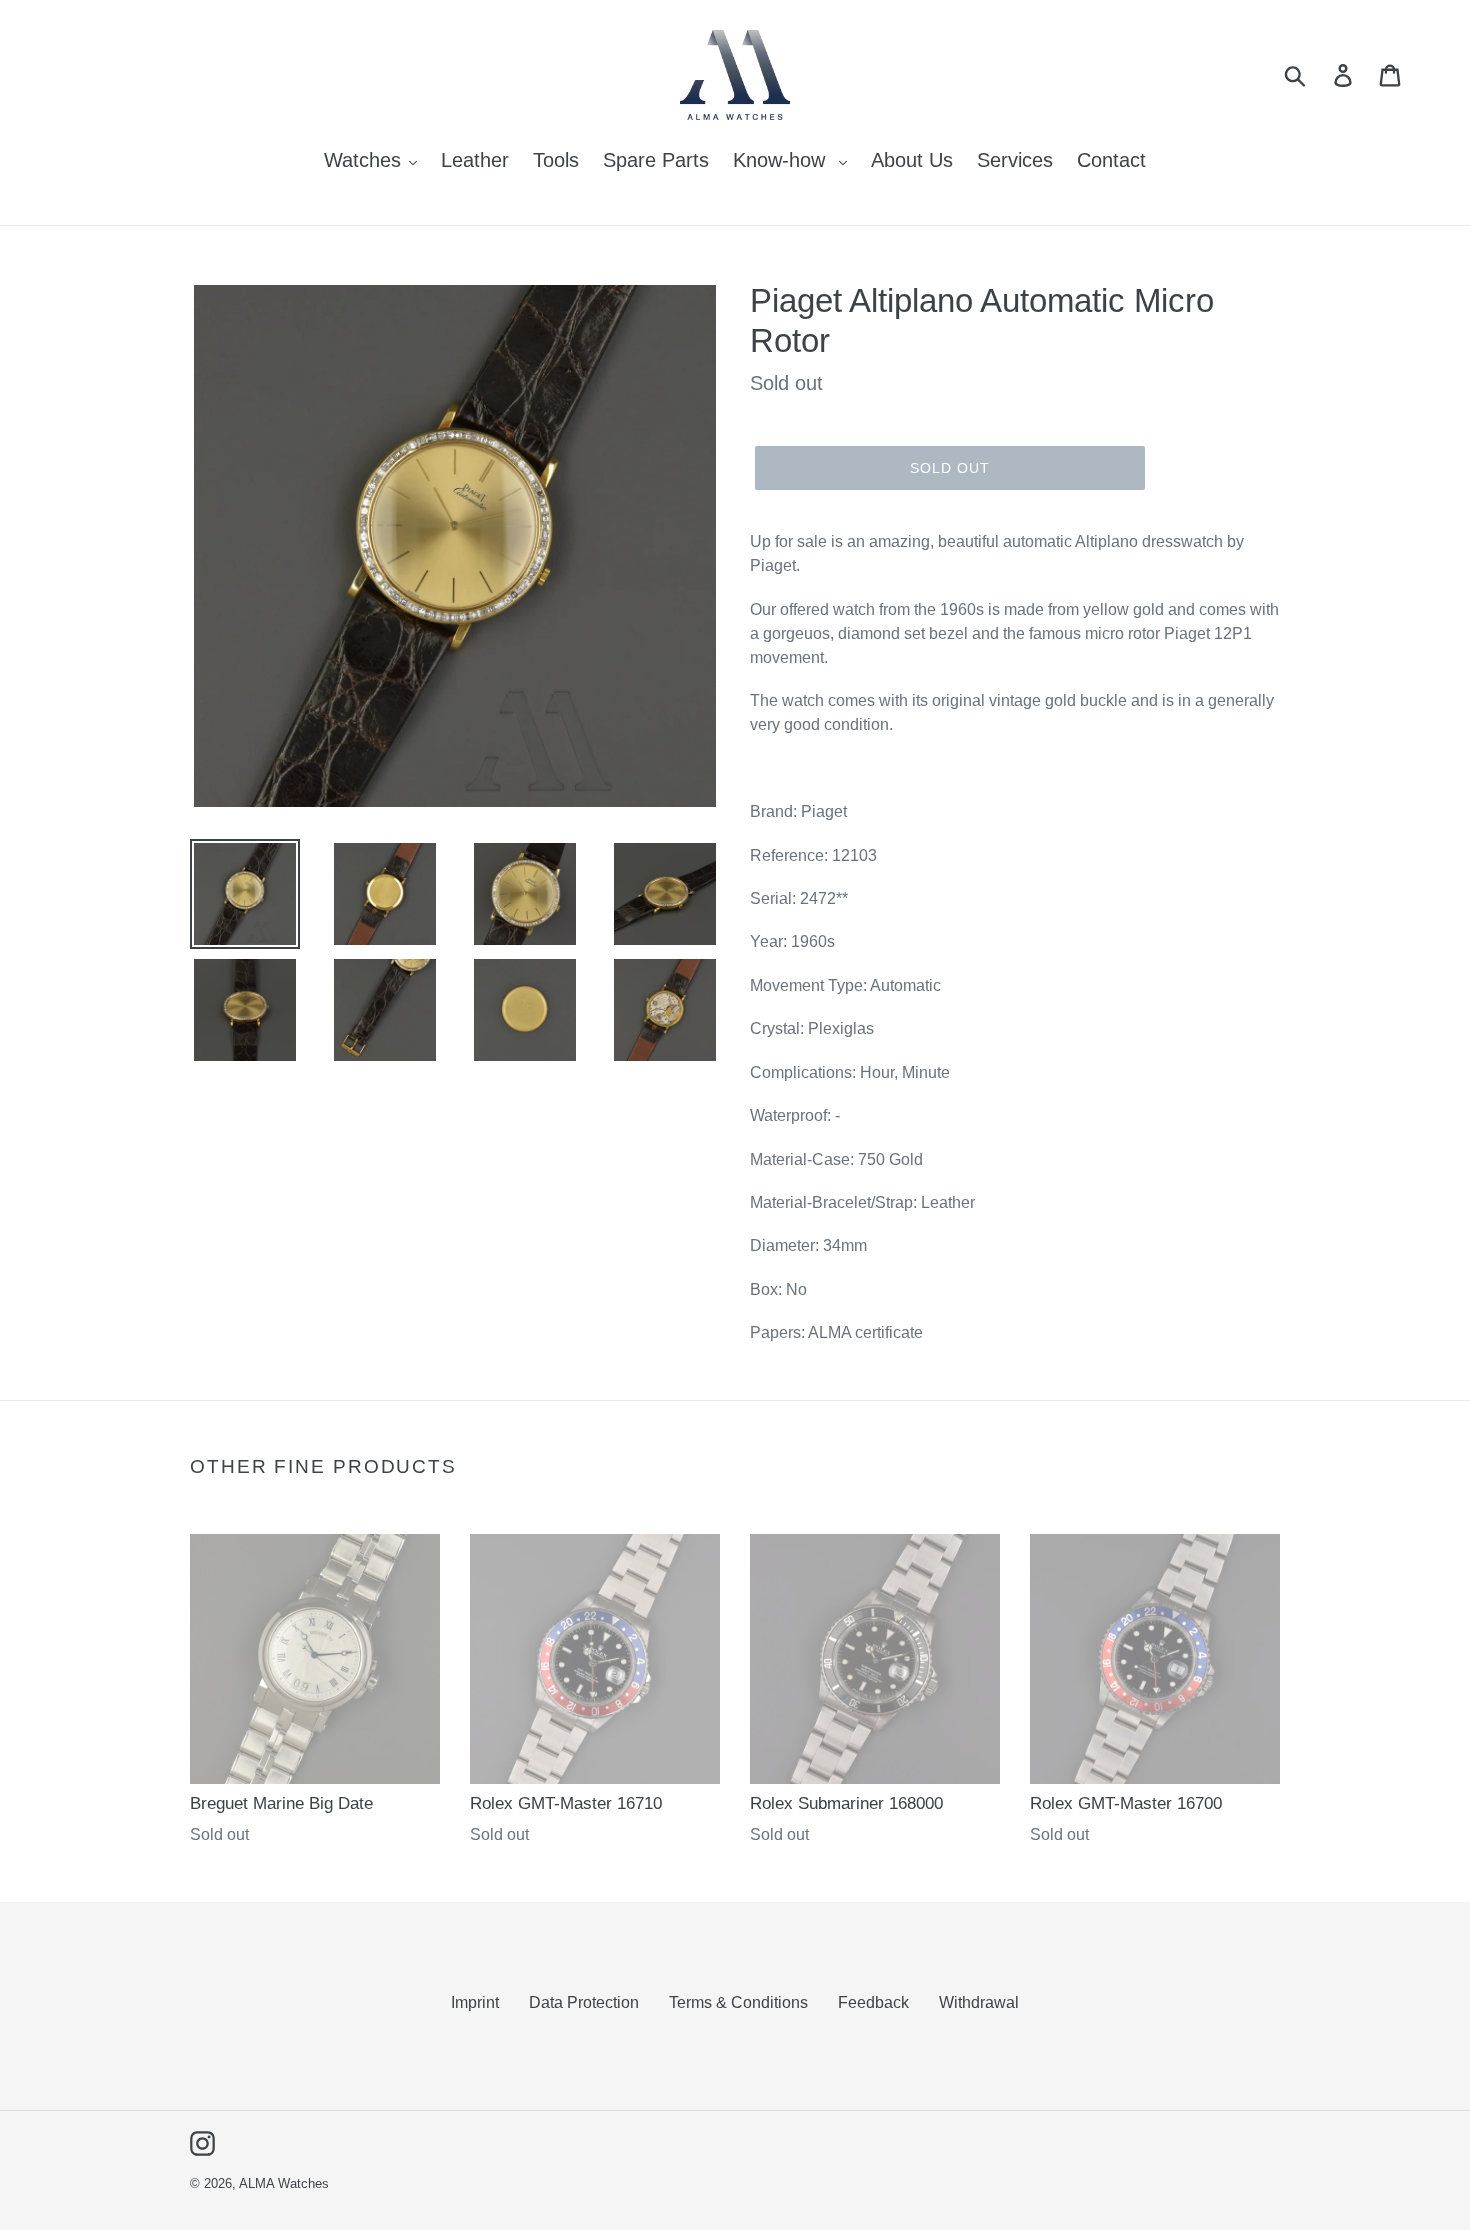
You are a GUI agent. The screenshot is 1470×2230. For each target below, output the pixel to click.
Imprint (475, 2002)
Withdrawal (979, 2002)
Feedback (873, 2002)
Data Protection (584, 2002)
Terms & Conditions (738, 2002)
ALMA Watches (284, 2183)
